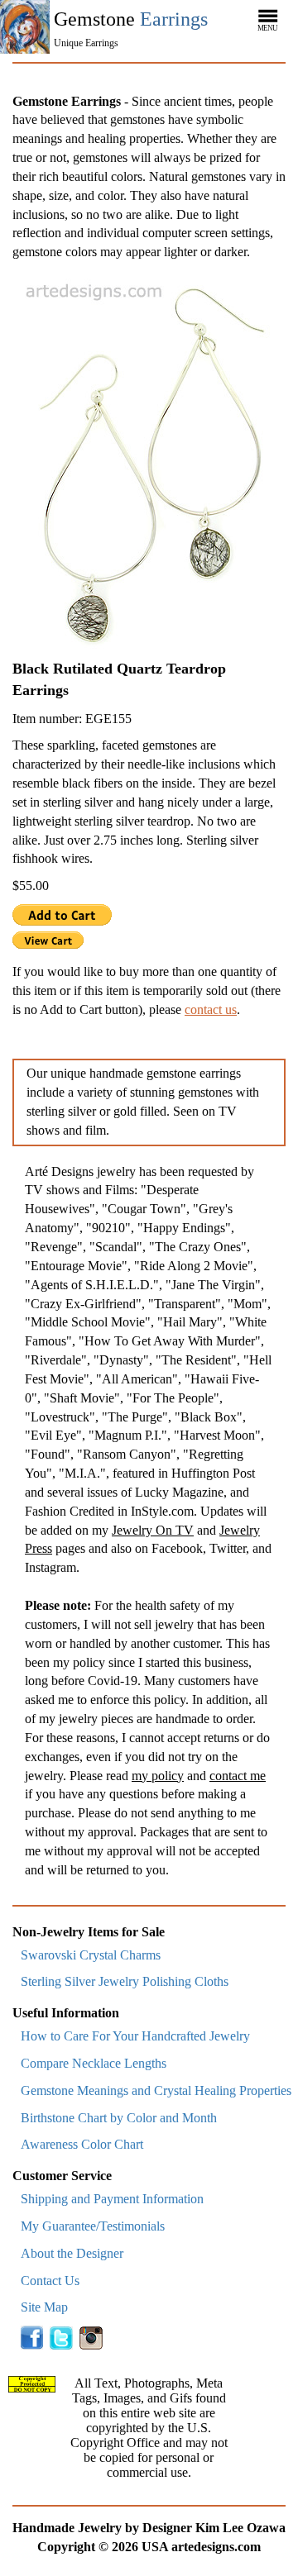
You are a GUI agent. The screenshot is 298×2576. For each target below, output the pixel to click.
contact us (211, 1009)
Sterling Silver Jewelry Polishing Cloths (125, 1981)
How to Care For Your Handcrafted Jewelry (135, 2036)
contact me (238, 1776)
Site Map (44, 2307)
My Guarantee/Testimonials (93, 2226)
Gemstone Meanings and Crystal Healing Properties (156, 2090)
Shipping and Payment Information (112, 2199)
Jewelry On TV (153, 1530)
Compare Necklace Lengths (94, 2063)
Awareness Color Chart (82, 2144)
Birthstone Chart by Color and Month (119, 2118)
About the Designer (72, 2253)
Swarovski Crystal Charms (91, 1955)
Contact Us (50, 2281)
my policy (158, 1776)
